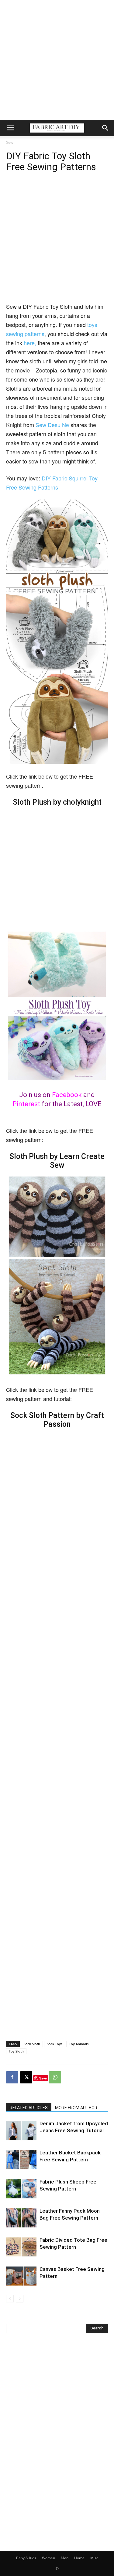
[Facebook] (12, 2077)
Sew (10, 142)
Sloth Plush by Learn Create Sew (57, 1161)
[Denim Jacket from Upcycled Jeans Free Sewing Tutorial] (21, 2131)
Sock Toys (55, 2044)
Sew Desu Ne (52, 425)
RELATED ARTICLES (29, 2108)
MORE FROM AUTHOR (76, 2108)
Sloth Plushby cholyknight (57, 802)
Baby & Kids (26, 2558)
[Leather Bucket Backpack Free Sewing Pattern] (21, 2160)
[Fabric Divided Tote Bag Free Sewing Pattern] (21, 2247)
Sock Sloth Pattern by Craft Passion (57, 1420)
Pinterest (26, 1104)
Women (48, 2558)
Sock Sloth (32, 2044)
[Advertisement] (57, 60)
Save (43, 2078)
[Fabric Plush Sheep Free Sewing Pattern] (21, 2189)
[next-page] (20, 2299)
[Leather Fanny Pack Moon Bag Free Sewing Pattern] (21, 2218)
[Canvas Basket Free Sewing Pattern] (21, 2276)
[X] (26, 2077)
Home (79, 2558)
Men (65, 2558)
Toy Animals (79, 2044)
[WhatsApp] (55, 2077)
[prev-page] (10, 2299)
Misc (94, 2558)
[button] (10, 128)
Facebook (67, 1095)
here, (30, 343)
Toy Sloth (16, 2051)
